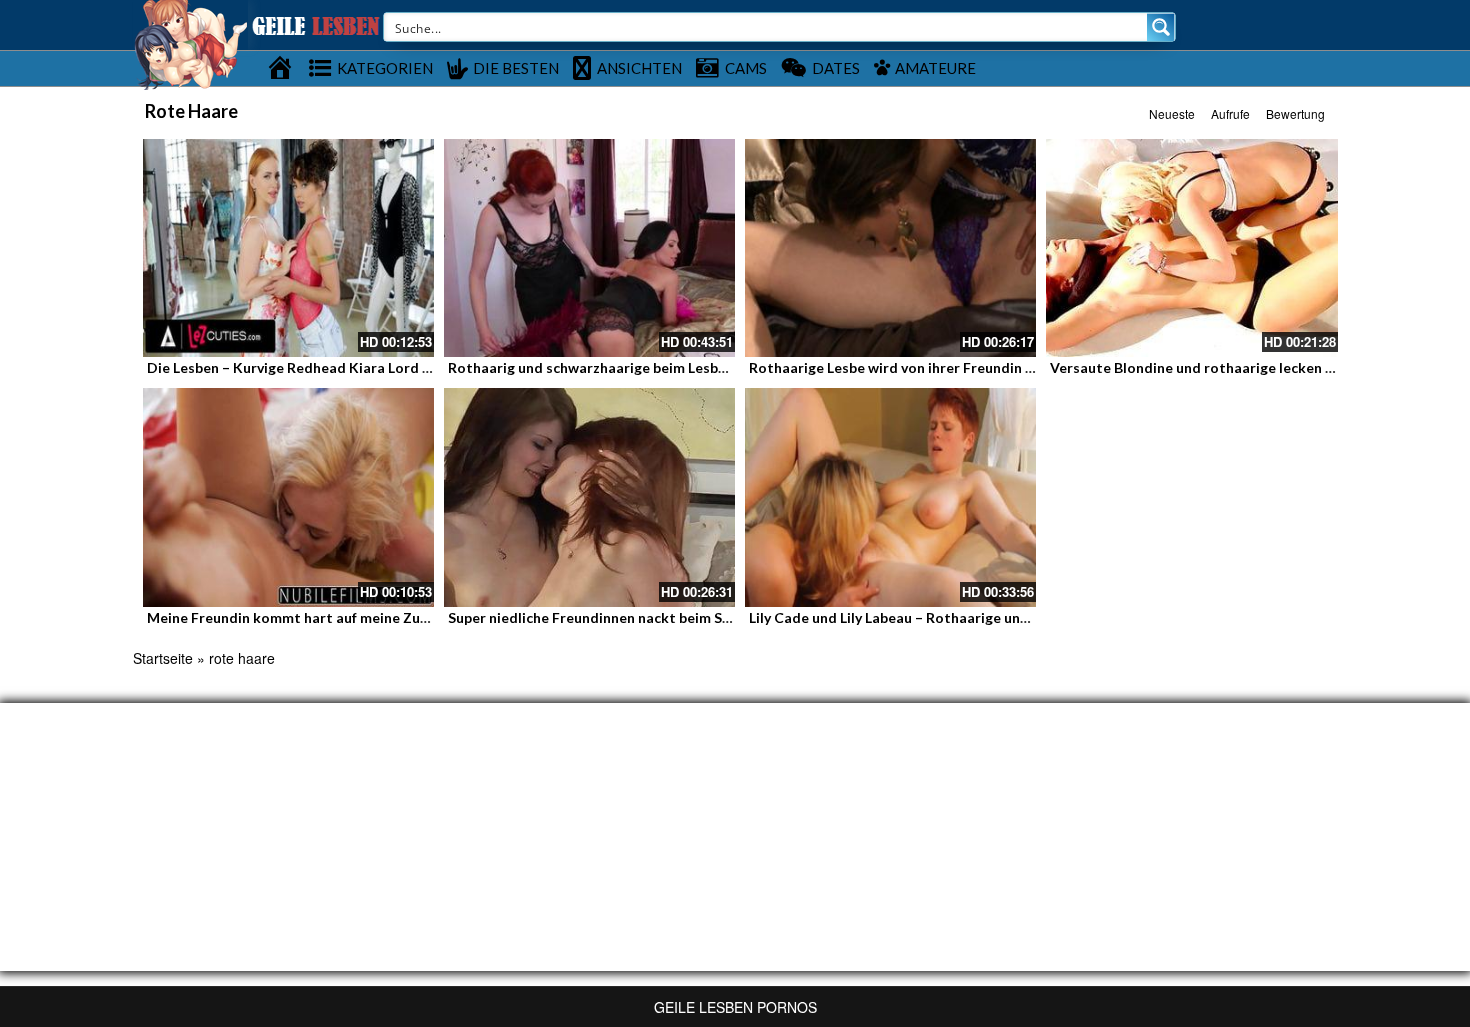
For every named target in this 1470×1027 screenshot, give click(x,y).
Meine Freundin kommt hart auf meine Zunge (295, 617)
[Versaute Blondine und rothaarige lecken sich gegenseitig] (1191, 248)
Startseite (163, 658)
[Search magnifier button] (1161, 27)
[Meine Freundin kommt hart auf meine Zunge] (288, 497)
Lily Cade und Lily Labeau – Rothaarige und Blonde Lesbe (934, 617)
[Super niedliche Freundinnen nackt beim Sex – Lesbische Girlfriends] (589, 497)
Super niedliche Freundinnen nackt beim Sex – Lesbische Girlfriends (669, 617)
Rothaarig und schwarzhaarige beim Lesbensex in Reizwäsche (650, 367)
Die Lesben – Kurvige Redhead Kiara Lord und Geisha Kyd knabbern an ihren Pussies (422, 367)
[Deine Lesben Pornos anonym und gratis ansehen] (190, 43)
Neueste (1172, 113)
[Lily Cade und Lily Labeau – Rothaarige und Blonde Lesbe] (890, 497)
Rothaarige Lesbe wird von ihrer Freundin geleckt (912, 367)
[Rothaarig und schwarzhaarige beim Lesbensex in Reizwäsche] (589, 248)
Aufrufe (1230, 113)
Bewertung (1295, 113)
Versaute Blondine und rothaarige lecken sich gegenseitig (1241, 367)
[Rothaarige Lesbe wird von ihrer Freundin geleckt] (890, 248)
